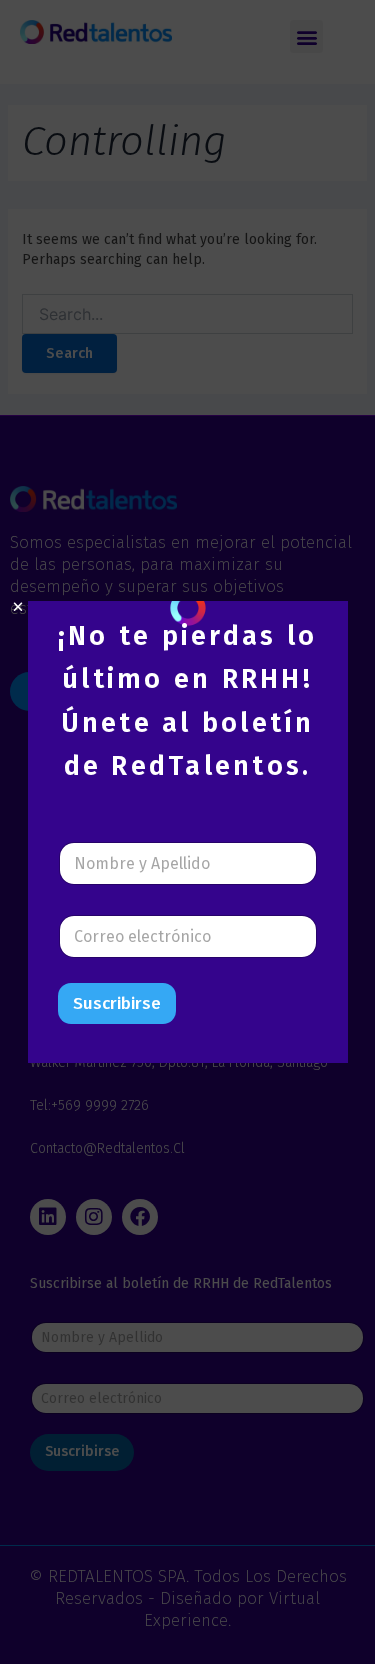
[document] (187, 832)
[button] (18, 607)
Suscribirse (117, 1003)
